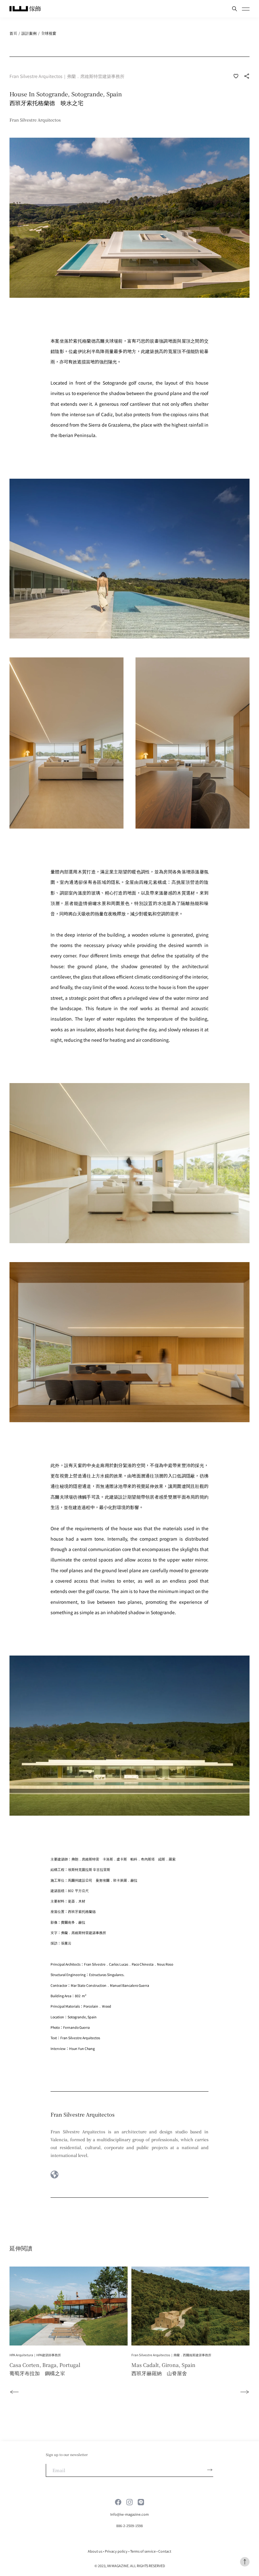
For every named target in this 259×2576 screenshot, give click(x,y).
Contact (165, 2551)
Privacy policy (116, 2551)
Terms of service (143, 2551)
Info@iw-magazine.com (129, 2514)
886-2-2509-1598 (129, 2525)
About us (95, 2551)
